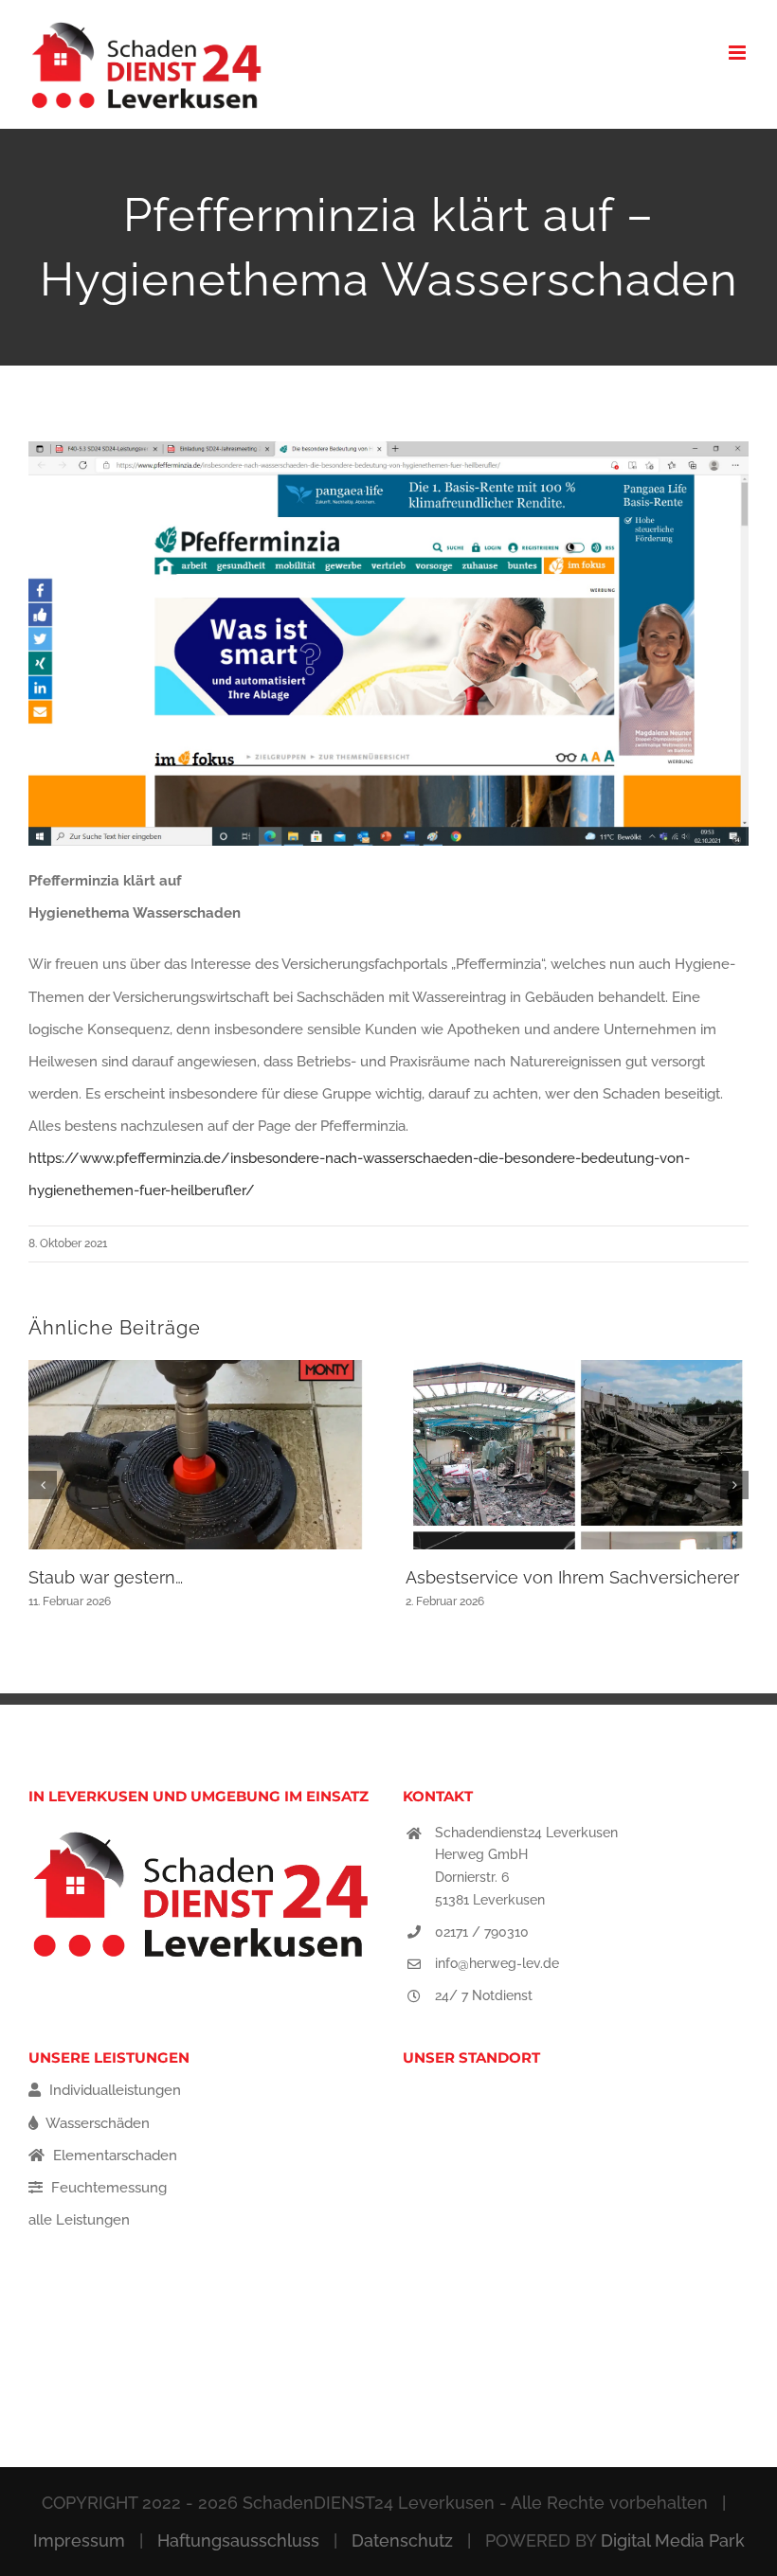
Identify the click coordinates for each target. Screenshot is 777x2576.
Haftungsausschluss (238, 2540)
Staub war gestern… (106, 1577)
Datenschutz (402, 2540)
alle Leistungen (79, 2220)
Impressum (79, 2540)
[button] (43, 1485)
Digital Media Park (673, 2540)
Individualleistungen (113, 2090)
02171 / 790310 (482, 1932)
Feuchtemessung (107, 2188)
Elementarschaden (113, 2156)
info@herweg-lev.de (497, 1963)
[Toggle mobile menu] (739, 53)
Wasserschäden (96, 2123)
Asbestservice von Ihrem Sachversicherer (572, 1577)
